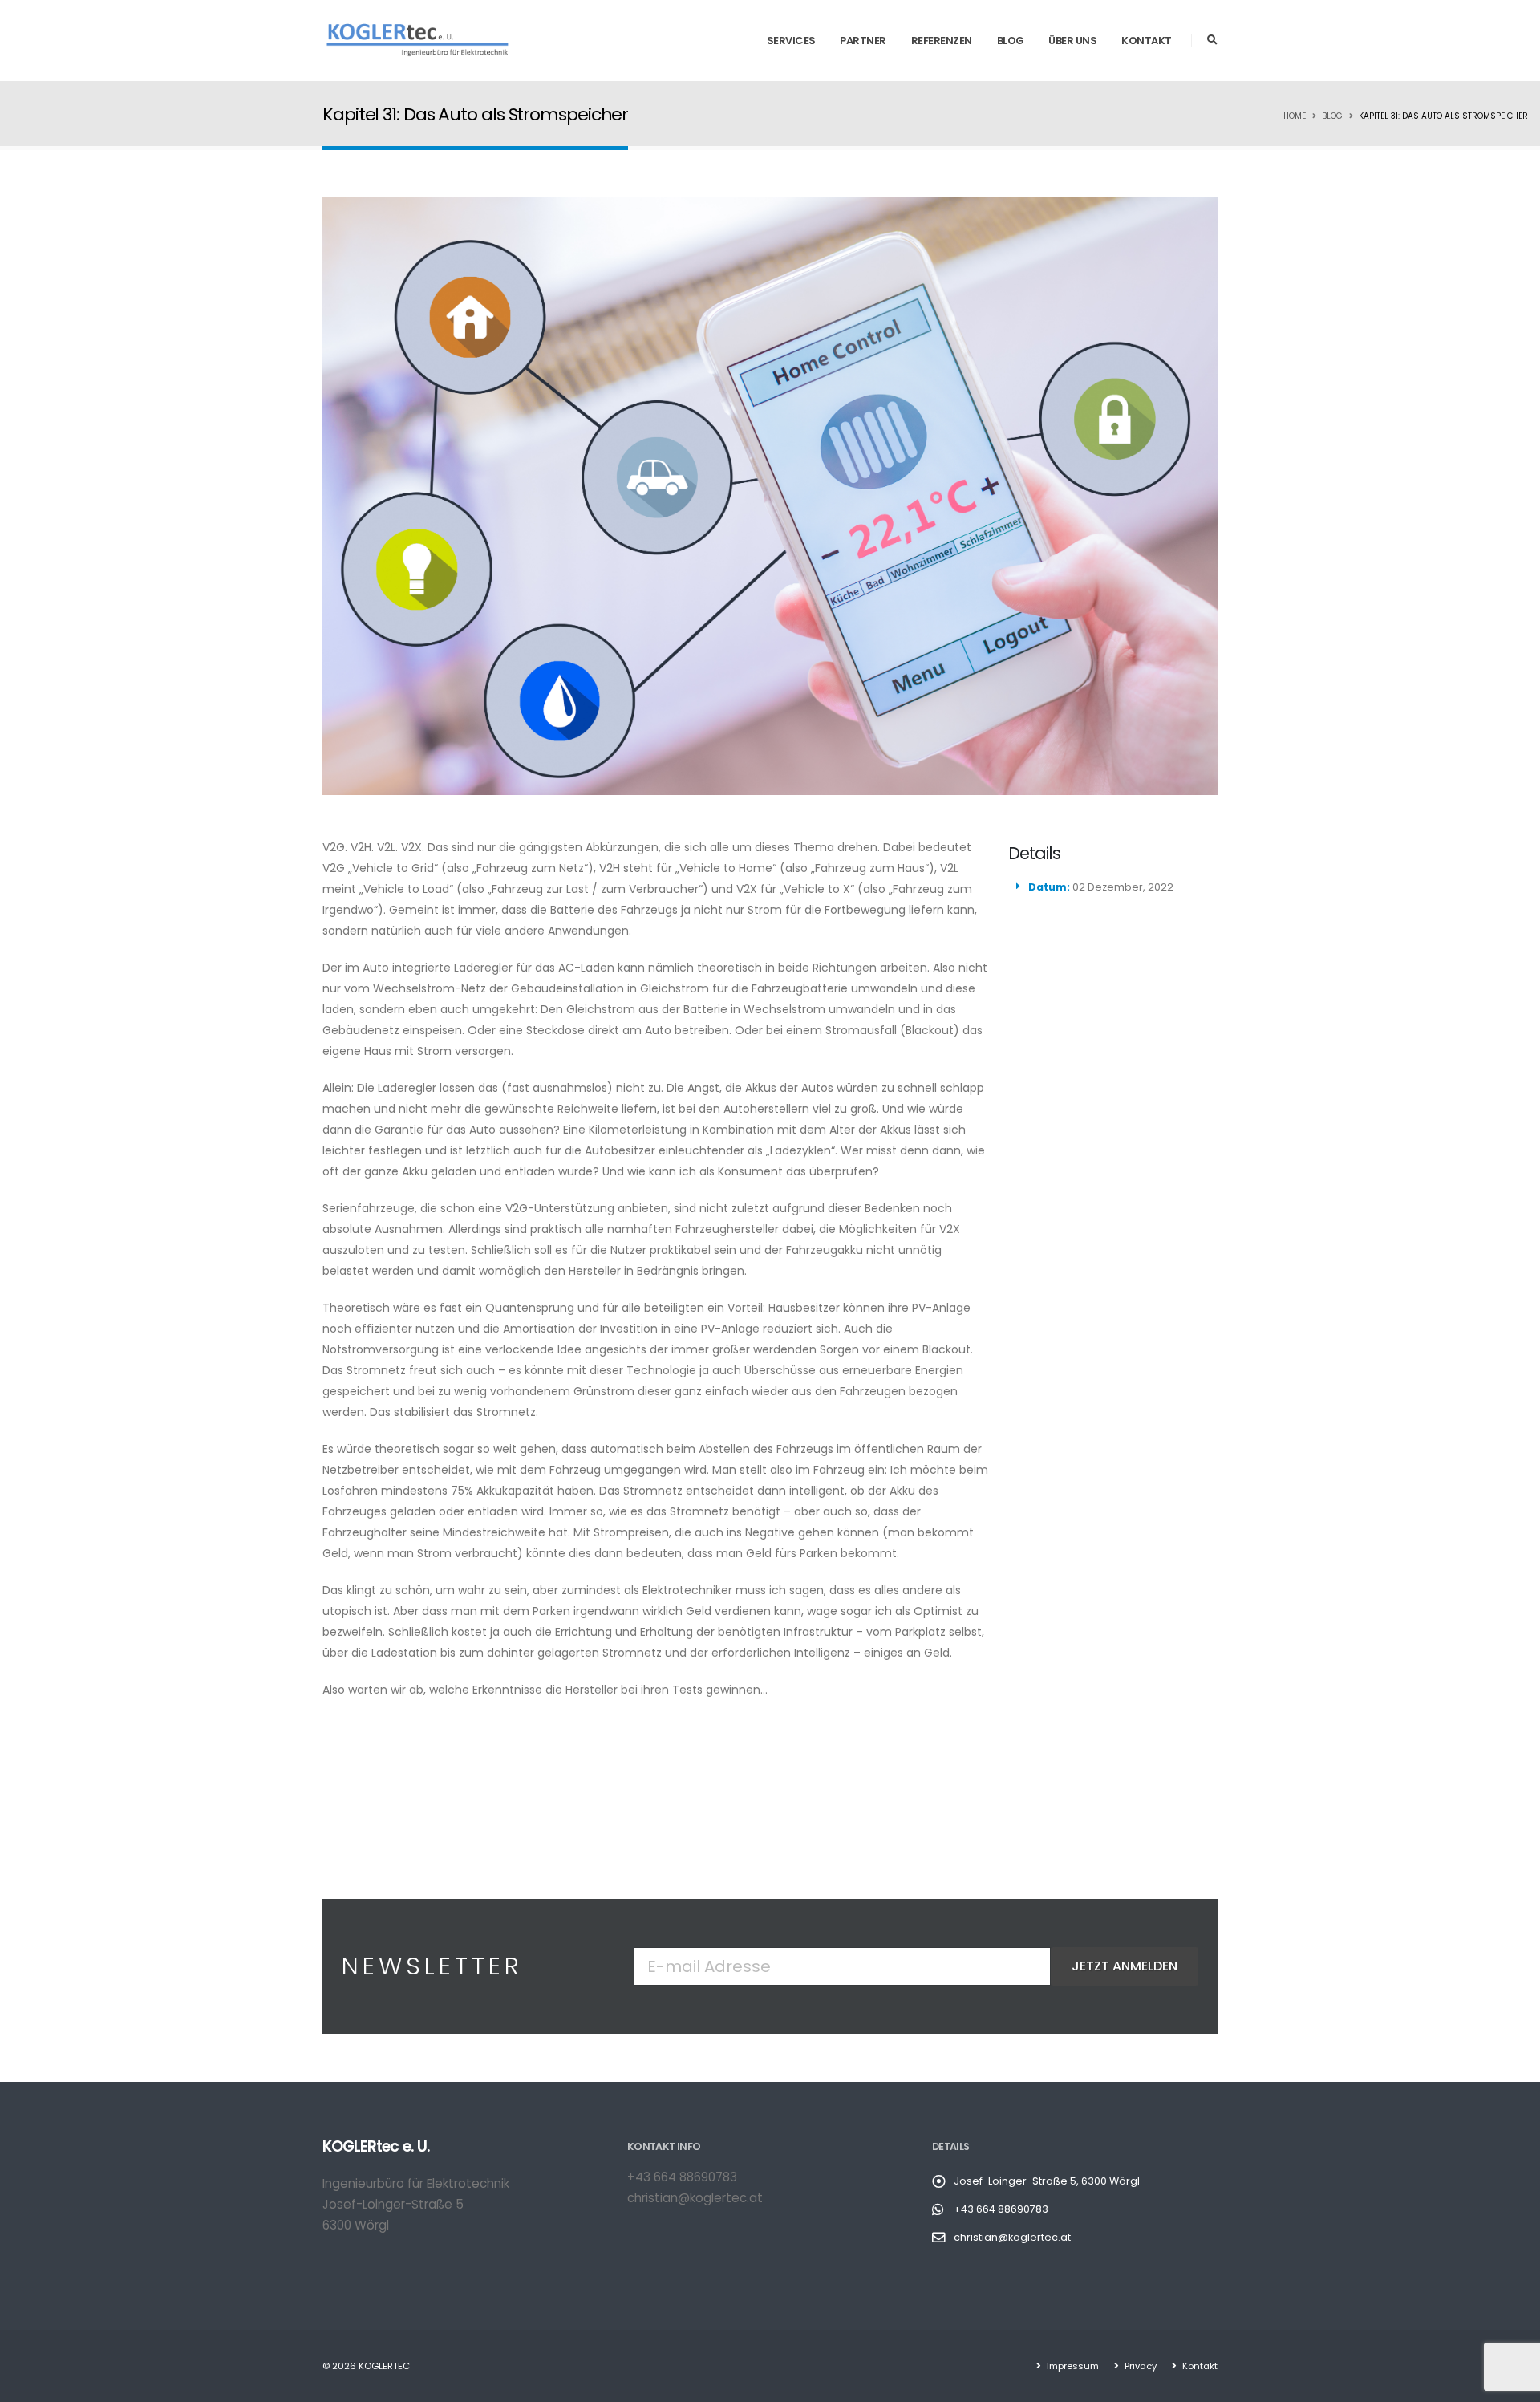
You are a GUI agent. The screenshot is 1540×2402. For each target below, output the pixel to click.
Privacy (1139, 2366)
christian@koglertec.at (695, 2198)
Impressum (1072, 2366)
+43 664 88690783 (682, 2177)
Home (1295, 116)
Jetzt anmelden (1125, 1966)
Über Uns (1072, 41)
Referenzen (942, 41)
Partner (863, 41)
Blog (1011, 41)
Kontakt (1147, 41)
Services (791, 41)
